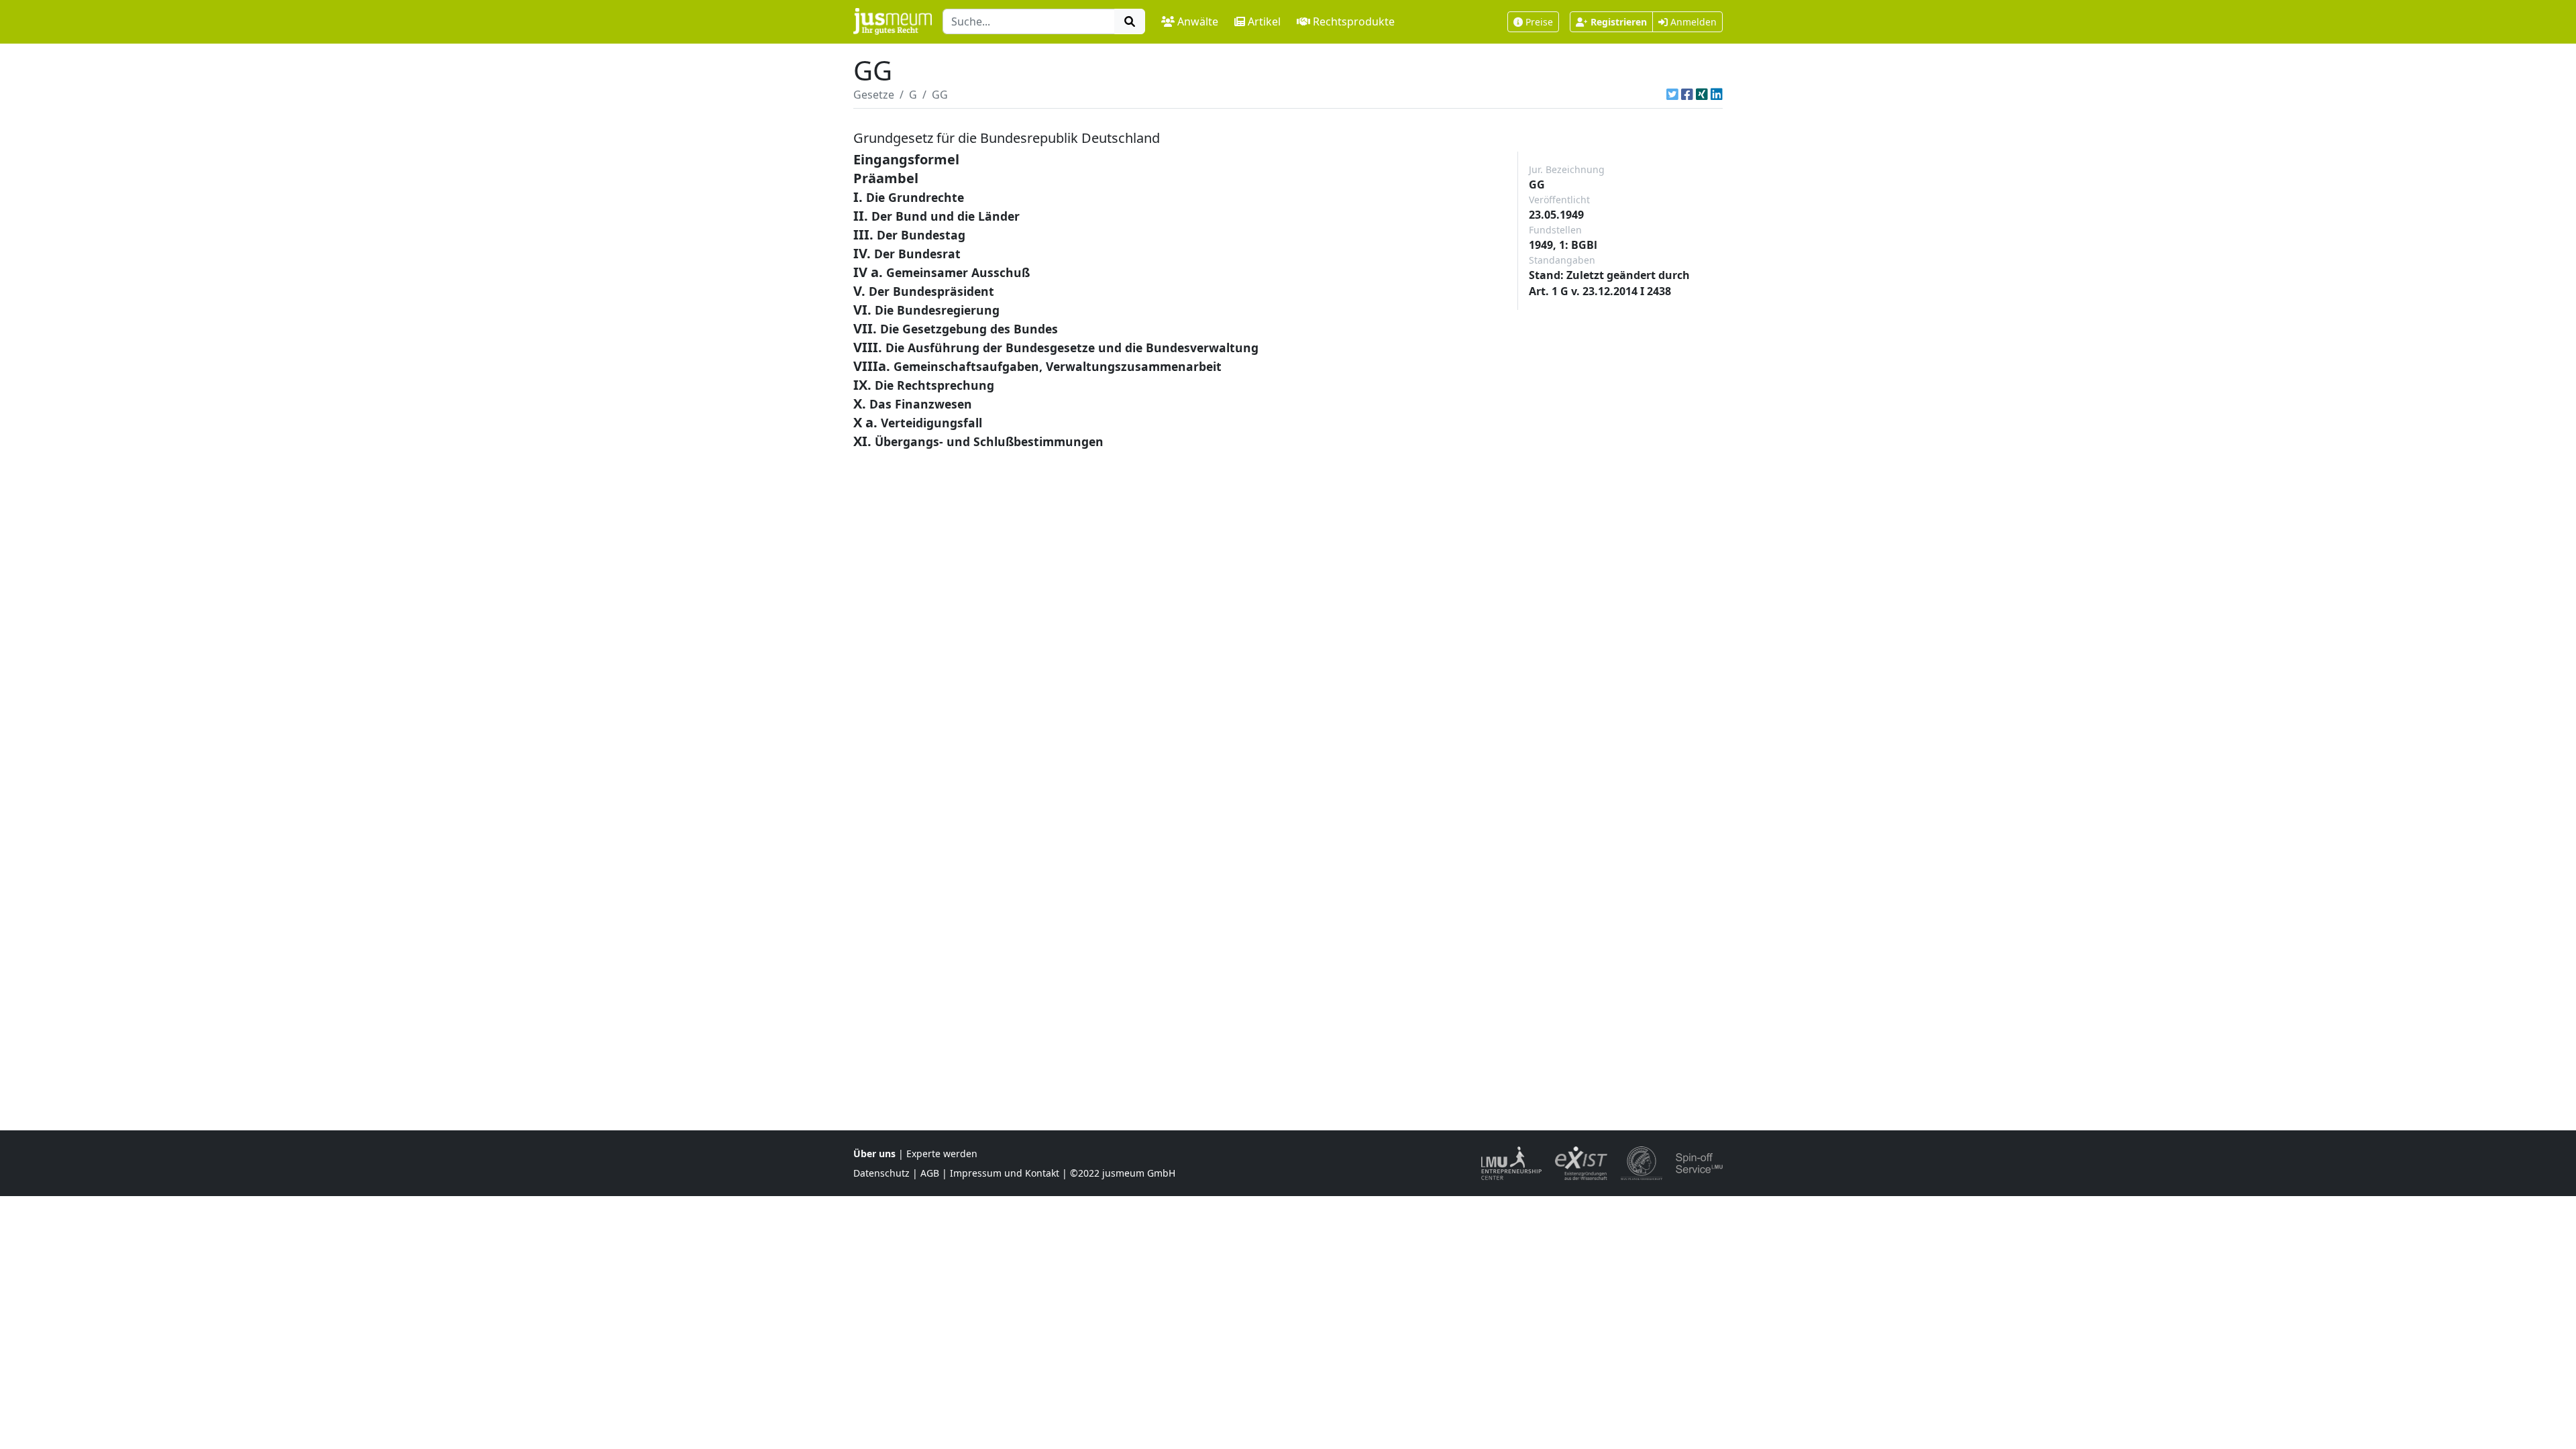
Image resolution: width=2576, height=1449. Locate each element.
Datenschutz (881, 1173)
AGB (930, 1173)
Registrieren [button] (1619, 22)
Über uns (874, 1153)
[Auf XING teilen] (1702, 95)
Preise (1539, 22)
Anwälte (1198, 21)
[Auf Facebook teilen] (1687, 95)
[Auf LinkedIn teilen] (1717, 95)
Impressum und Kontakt (1005, 1173)
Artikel (1264, 21)
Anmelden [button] (1692, 22)
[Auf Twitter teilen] (1672, 95)
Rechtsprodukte (1354, 21)
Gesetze (874, 95)
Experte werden (942, 1153)
